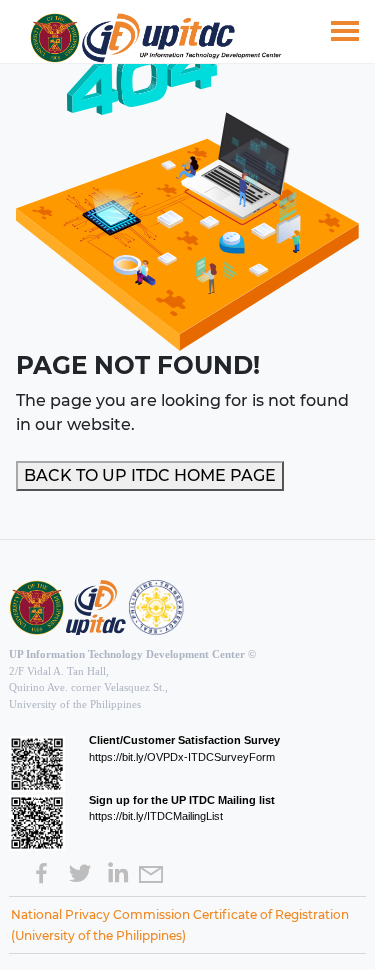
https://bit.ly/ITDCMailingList (156, 816)
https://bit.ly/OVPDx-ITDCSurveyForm (182, 757)
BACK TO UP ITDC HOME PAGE (150, 475)
